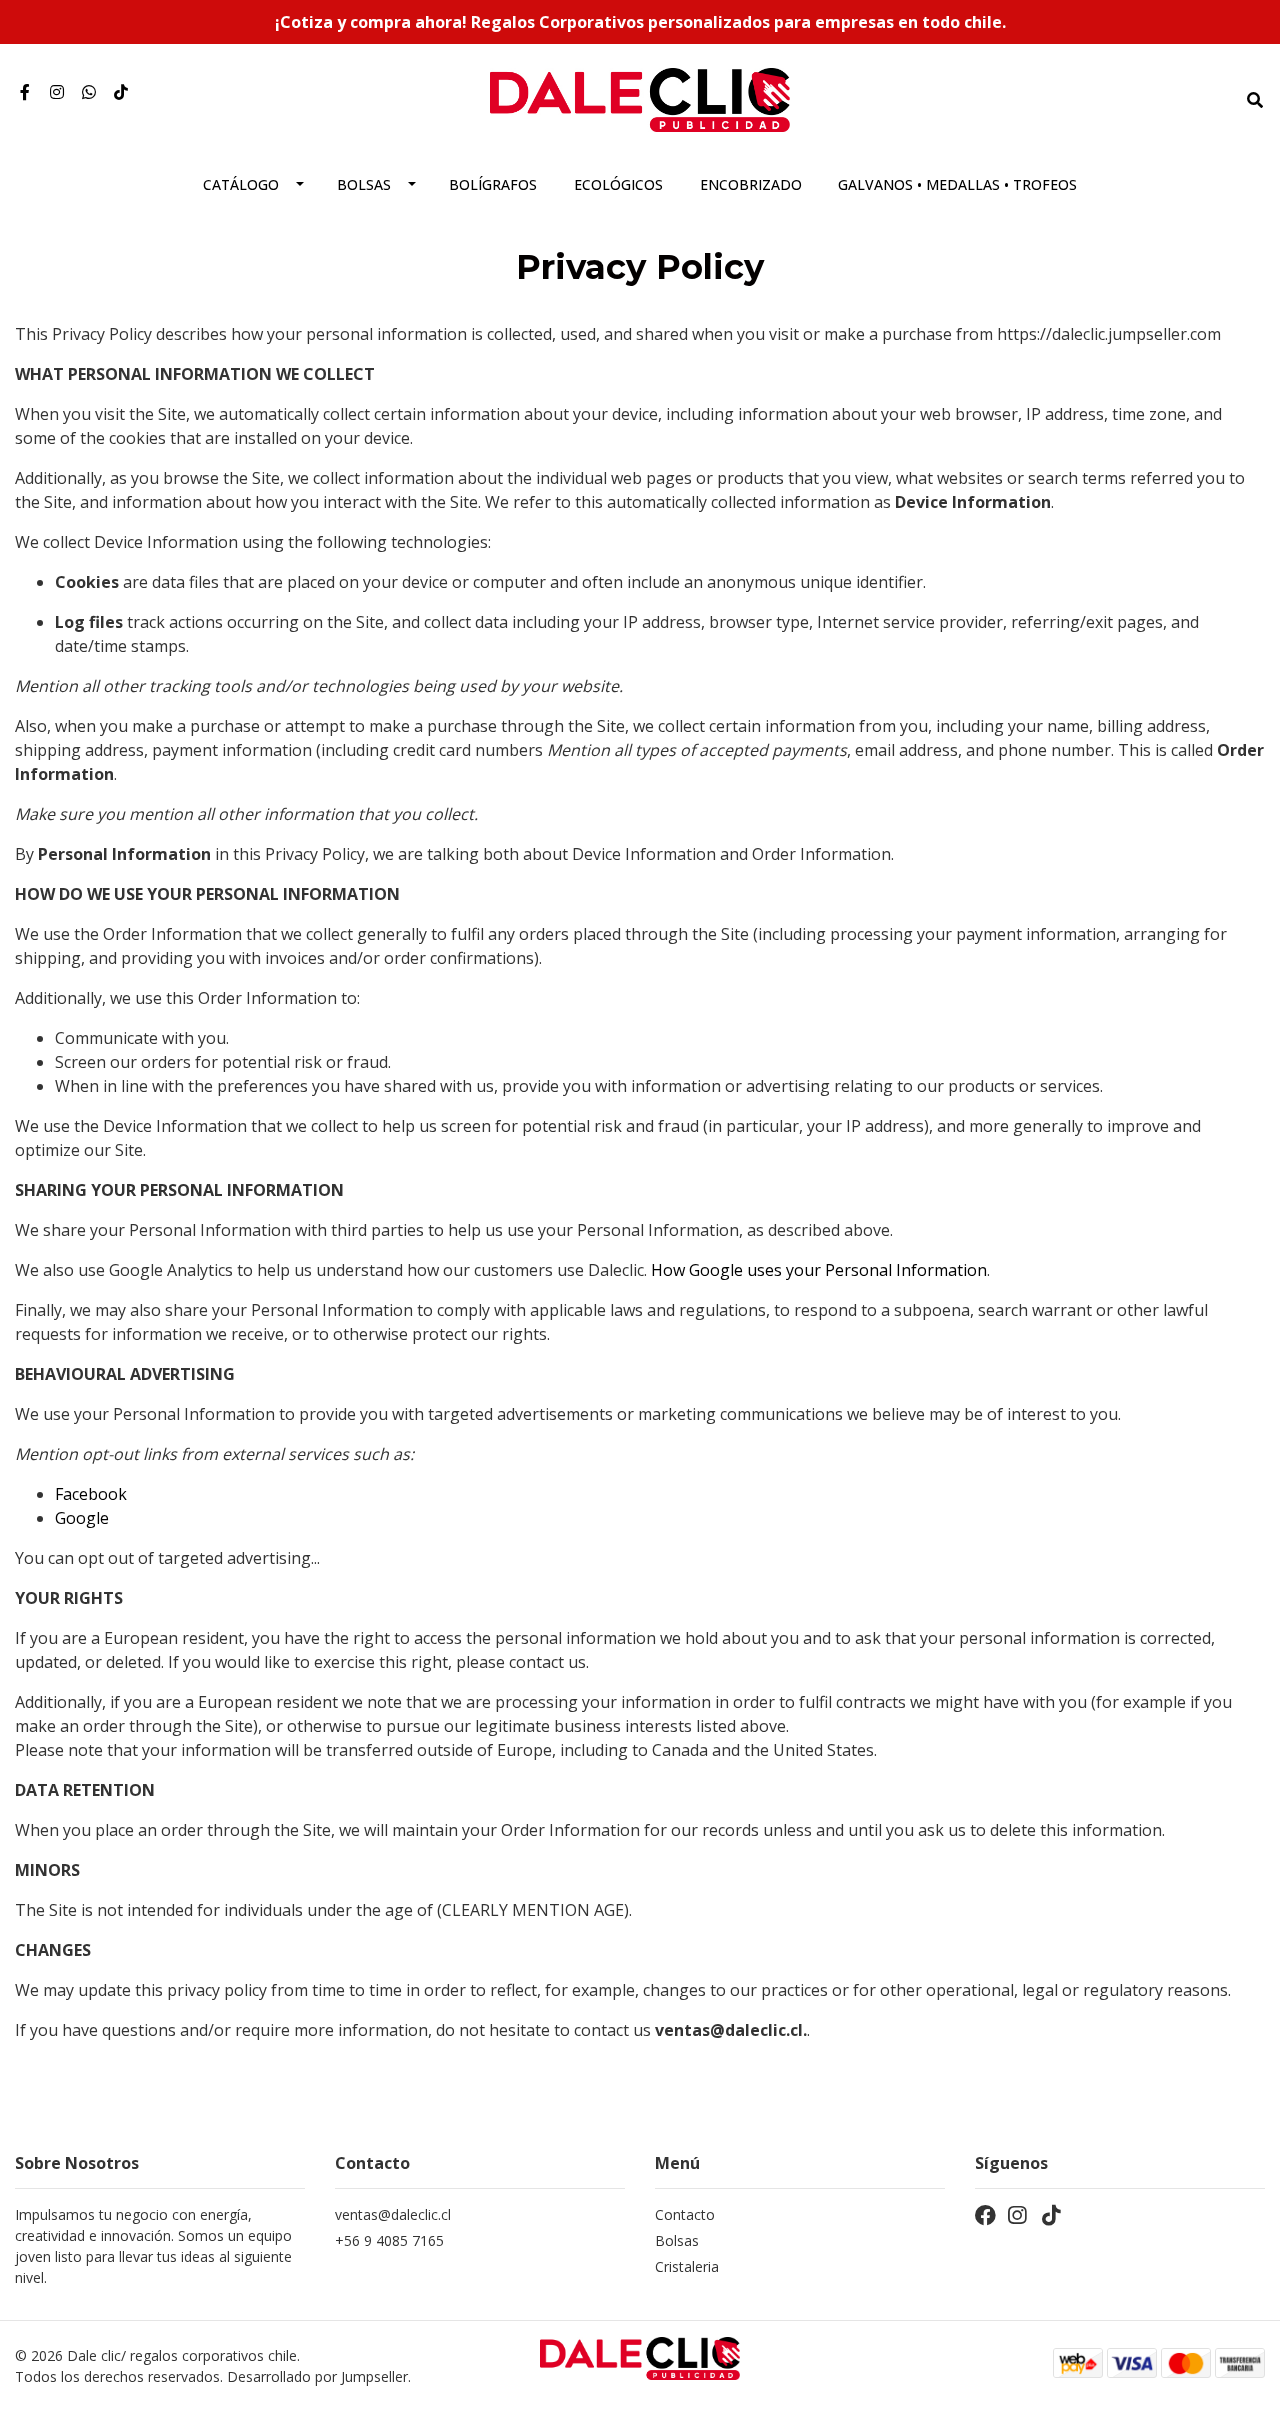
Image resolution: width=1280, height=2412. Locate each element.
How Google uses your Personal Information (819, 1270)
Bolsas (364, 184)
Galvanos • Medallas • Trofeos (957, 184)
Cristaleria (687, 2266)
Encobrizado (751, 184)
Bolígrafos (493, 184)
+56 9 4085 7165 (389, 2240)
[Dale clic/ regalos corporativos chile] (640, 98)
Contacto (685, 2214)
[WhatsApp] (89, 92)
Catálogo (241, 184)
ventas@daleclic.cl (393, 2214)
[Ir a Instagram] (57, 92)
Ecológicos (618, 184)
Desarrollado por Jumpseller (317, 2376)
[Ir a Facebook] (25, 92)
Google (82, 1518)
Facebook (91, 1494)
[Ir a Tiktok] (121, 92)
